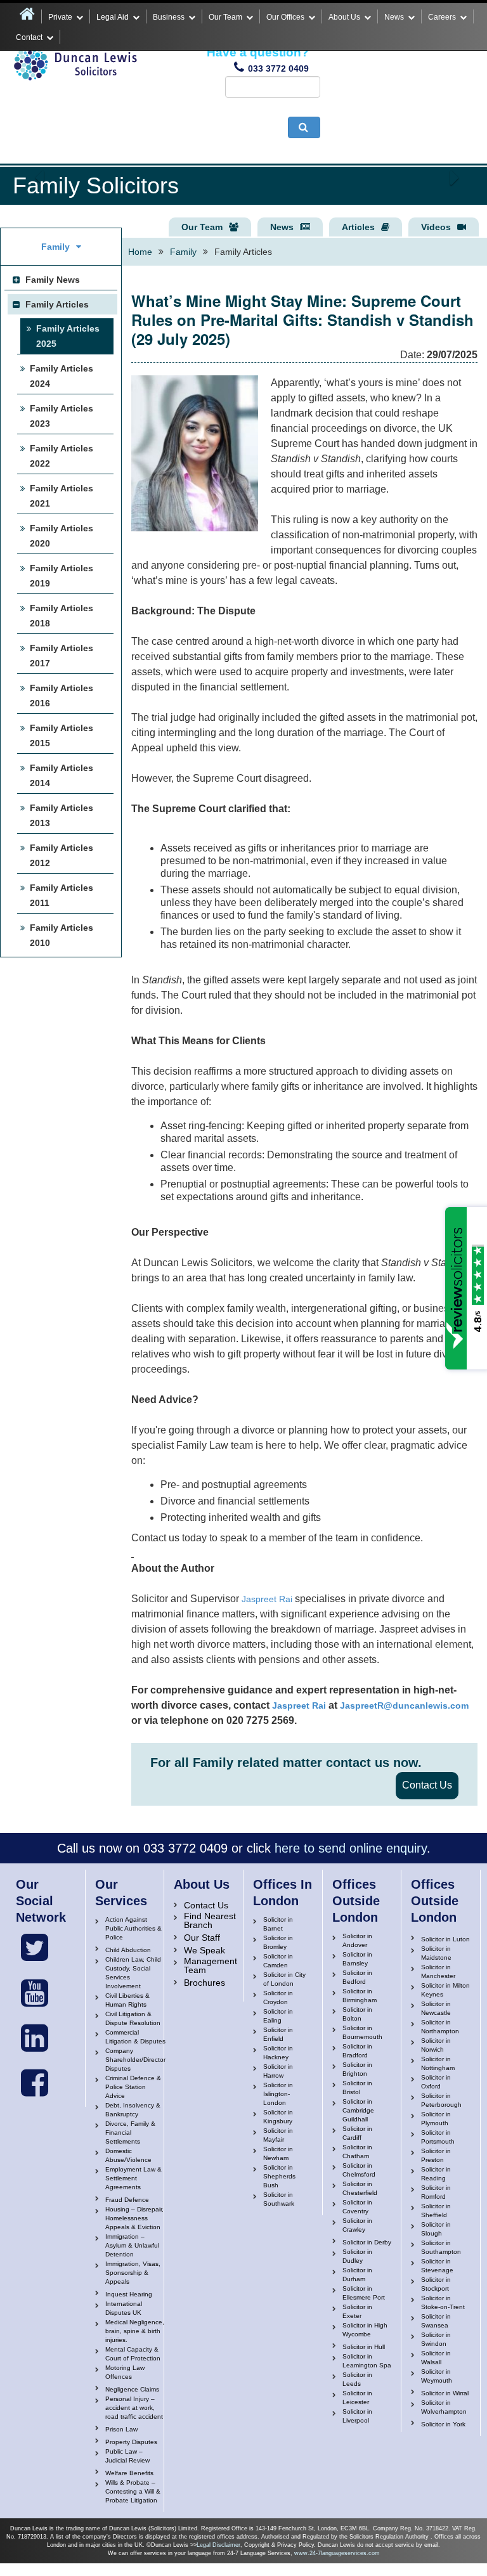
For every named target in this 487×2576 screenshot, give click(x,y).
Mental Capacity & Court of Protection (133, 2354)
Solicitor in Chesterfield (360, 2188)
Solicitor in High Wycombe (365, 2330)
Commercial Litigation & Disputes (135, 2037)
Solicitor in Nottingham (438, 2063)
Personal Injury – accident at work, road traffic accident (134, 2408)
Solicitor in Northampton (440, 2027)
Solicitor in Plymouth (436, 2119)
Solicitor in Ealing (278, 2016)
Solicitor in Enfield (278, 2034)
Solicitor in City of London (284, 1979)
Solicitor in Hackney (278, 2053)
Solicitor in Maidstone (436, 1953)
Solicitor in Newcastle (436, 2008)
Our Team (225, 17)
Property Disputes (131, 2442)
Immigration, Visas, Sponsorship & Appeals (133, 2273)
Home (140, 252)
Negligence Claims (132, 2389)
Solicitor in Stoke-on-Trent (443, 2302)
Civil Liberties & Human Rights (127, 2000)
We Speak (205, 1950)
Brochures (205, 1983)
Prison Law (121, 2429)
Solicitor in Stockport (436, 2284)
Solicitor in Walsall (436, 2358)
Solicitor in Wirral (445, 2393)
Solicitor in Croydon (278, 1997)
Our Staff (202, 1938)
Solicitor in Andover (357, 1940)
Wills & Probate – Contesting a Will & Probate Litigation (133, 2491)
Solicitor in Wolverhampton (444, 2407)
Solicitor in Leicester (357, 2398)
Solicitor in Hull (364, 2347)
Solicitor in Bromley (278, 1942)
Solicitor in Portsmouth (438, 2137)
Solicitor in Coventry (357, 2207)
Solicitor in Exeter (357, 2311)
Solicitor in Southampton (441, 2247)
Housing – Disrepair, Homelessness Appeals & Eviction (134, 2218)
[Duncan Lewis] (35, 1948)
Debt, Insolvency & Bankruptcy (133, 2110)
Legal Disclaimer (218, 2545)
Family (183, 252)
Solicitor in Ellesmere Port (364, 2293)
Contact (29, 37)
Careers (442, 17)
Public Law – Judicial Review (127, 2456)
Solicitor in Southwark (279, 2199)
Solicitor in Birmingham (360, 1996)
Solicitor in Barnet (278, 1924)
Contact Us (427, 1785)
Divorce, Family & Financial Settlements (130, 2133)
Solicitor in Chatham (357, 2152)
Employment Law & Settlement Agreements (133, 2178)
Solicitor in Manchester (438, 1971)
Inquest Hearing (129, 2294)
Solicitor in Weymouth (437, 2376)
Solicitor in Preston (436, 2155)
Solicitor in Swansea (436, 2321)
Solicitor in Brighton (357, 2069)
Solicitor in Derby (367, 2242)
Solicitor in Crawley (357, 2225)
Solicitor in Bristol (357, 2087)
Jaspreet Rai (267, 1599)
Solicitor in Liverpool (357, 2416)
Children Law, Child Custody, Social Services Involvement (133, 1973)
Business (169, 17)
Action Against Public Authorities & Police (133, 1928)
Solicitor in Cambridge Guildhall (358, 2110)
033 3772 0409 (278, 68)
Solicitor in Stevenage (437, 2266)
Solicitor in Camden (278, 1961)
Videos (436, 227)
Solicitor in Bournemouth (362, 2032)
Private (60, 17)
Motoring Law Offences (125, 2372)
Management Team (211, 1965)
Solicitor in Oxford (436, 2082)
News (394, 17)
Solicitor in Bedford (357, 1977)
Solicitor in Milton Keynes (445, 1990)
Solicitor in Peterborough (441, 2100)
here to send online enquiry (351, 1848)
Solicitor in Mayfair (278, 2135)
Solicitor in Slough (436, 2229)
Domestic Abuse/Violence (128, 2155)
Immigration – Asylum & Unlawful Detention (132, 2245)
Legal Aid (113, 17)
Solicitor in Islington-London (278, 2094)
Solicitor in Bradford (357, 2051)
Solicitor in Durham (357, 2275)
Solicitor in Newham (278, 2153)
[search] (304, 127)
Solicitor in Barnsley (357, 1959)
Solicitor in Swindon (436, 2339)
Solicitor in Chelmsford (359, 2170)
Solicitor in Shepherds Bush (279, 2176)
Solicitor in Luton (445, 1939)
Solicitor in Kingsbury (278, 2117)
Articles (358, 227)
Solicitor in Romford (436, 2192)
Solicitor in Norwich (436, 2045)
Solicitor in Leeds (357, 2379)
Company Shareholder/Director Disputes (135, 2060)
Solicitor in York (443, 2424)
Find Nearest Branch (210, 1920)
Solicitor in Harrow (278, 2071)
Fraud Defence (127, 2200)
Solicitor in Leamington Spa (367, 2361)
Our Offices (285, 17)
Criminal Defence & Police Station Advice (133, 2087)
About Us (344, 17)
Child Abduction (128, 1950)
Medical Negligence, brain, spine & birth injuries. (135, 2331)
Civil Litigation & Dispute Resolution (133, 2018)
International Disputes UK (124, 2308)
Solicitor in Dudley (357, 2256)
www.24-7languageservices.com (337, 2553)
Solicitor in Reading (436, 2174)
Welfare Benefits (129, 2473)
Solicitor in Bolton (357, 2014)
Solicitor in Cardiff (357, 2133)
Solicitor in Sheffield (436, 2210)
